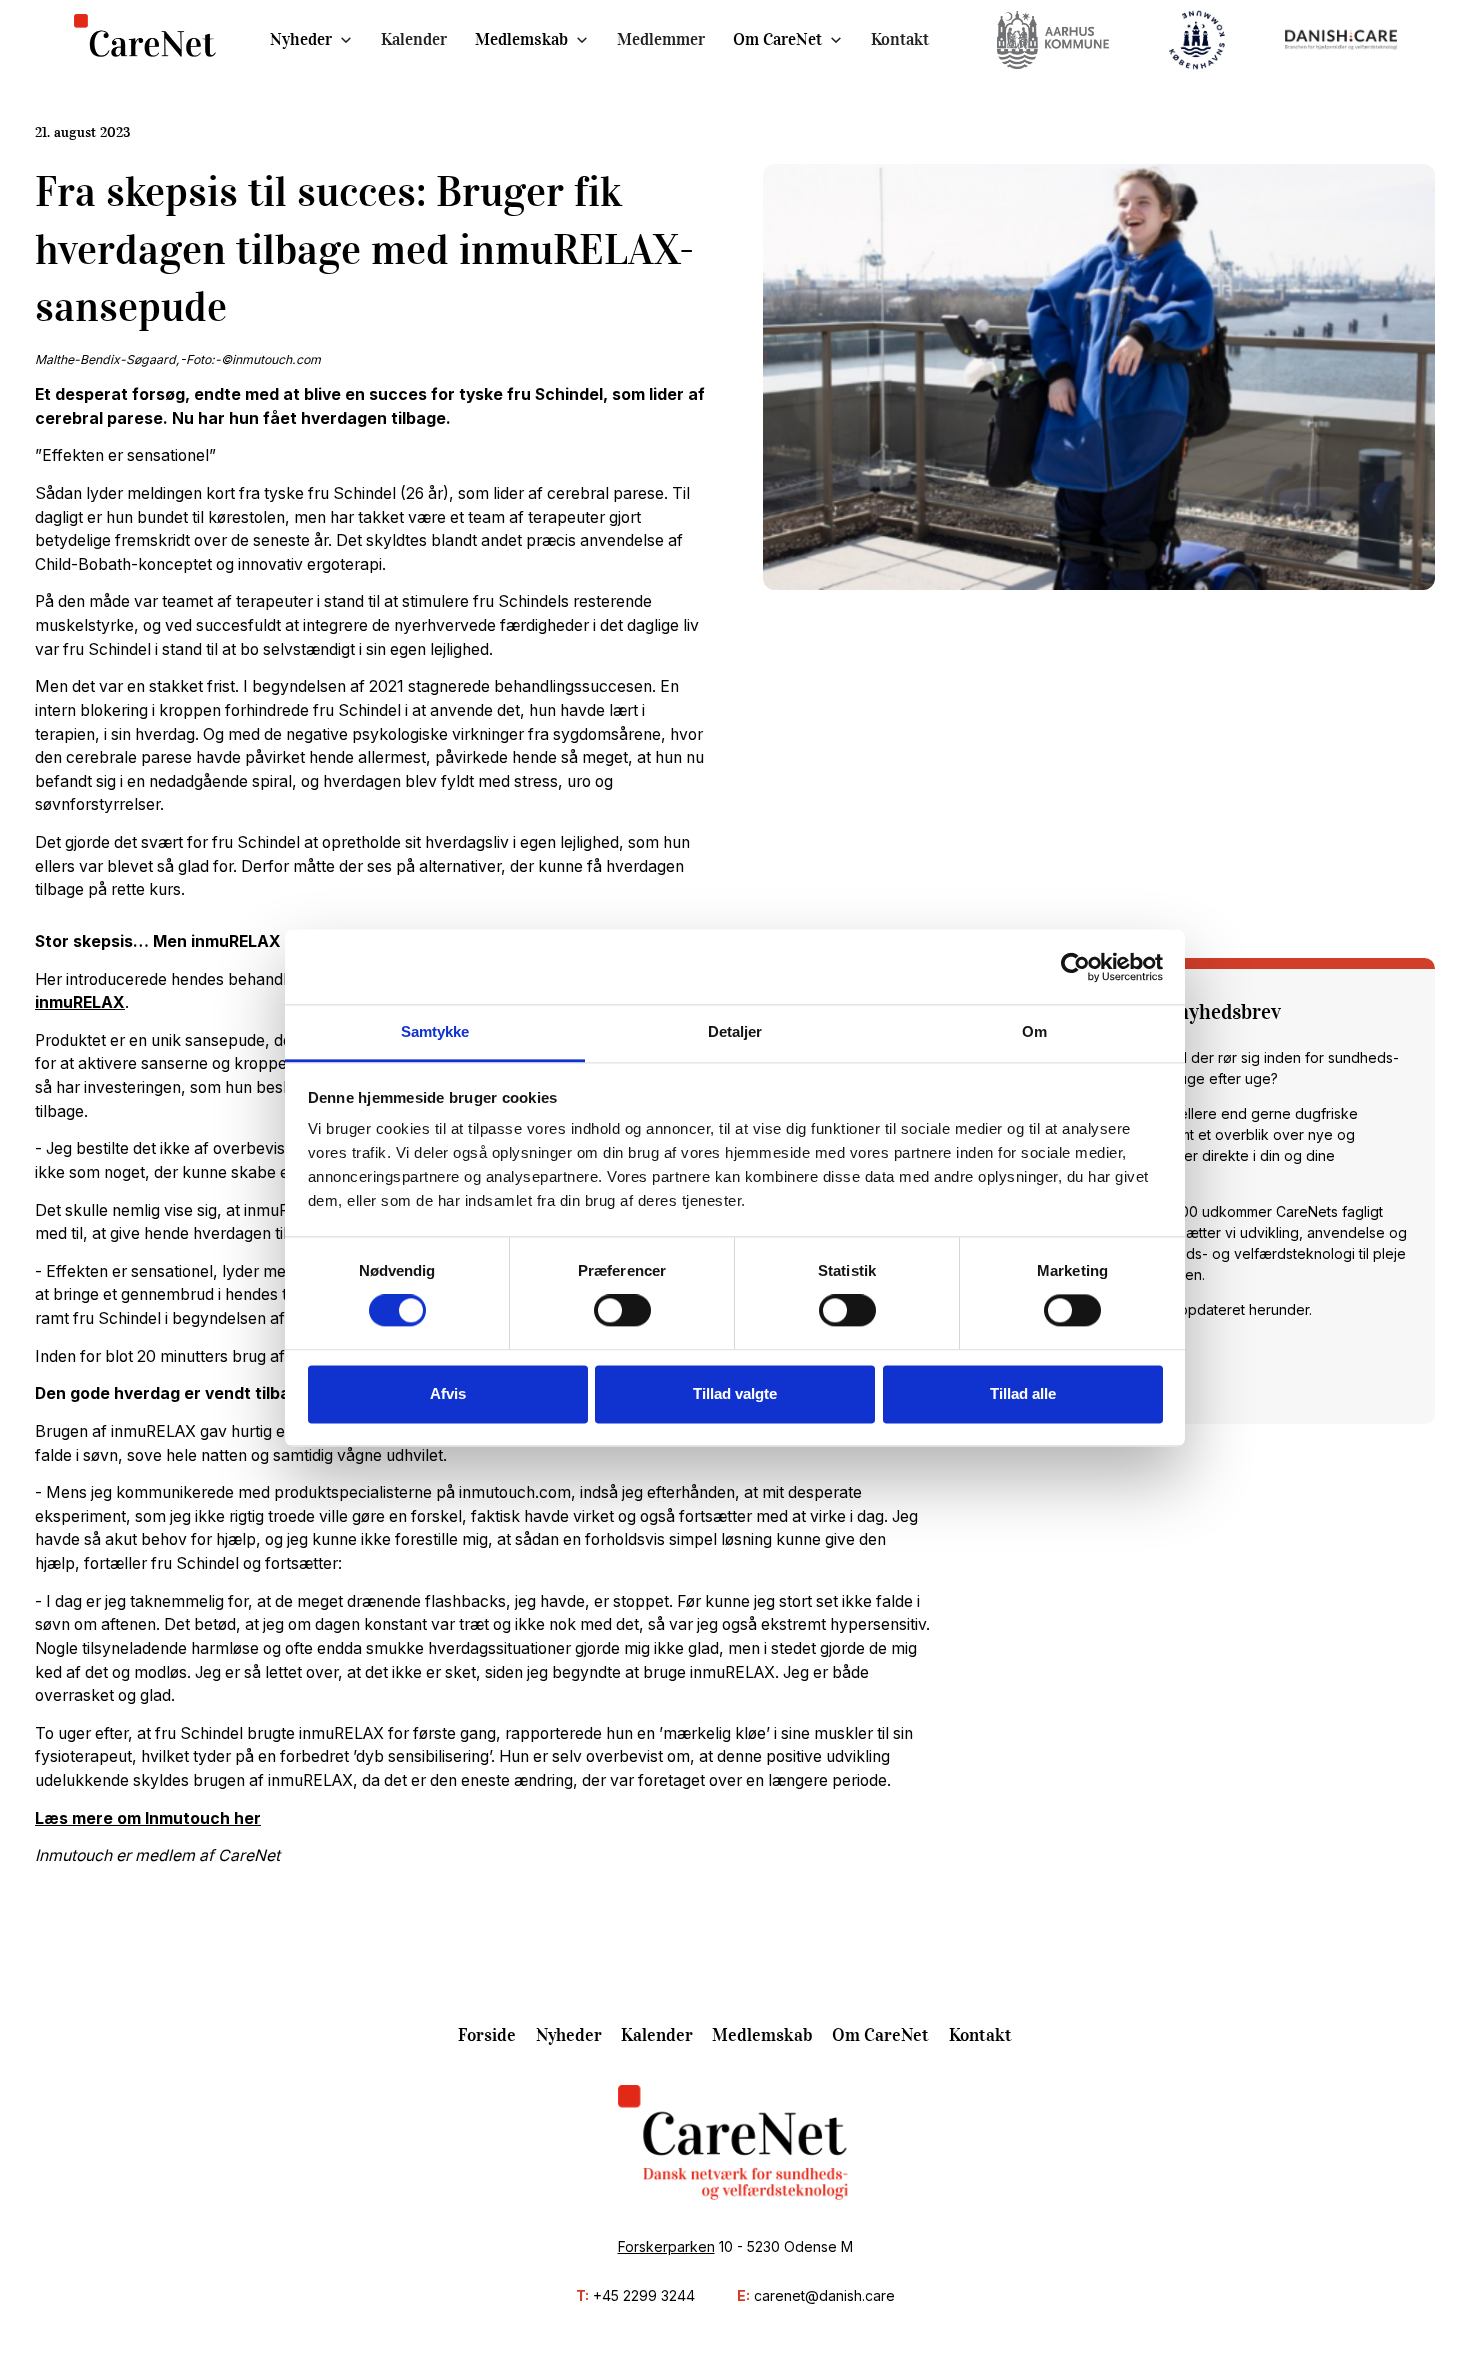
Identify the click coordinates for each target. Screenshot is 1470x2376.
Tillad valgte (735, 1393)
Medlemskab (521, 39)
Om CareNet (777, 39)
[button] (311, 39)
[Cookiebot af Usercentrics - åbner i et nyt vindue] (1075, 967)
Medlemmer (661, 39)
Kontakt (900, 39)
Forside (487, 2035)
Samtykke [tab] (435, 1031)
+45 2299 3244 (644, 2295)
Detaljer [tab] (735, 1031)
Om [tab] (1034, 1031)
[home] (145, 40)
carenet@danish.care (824, 2295)
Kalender (414, 39)
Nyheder (301, 39)
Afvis (448, 1393)
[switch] (622, 1311)
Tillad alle (1023, 1393)
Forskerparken (666, 2246)
